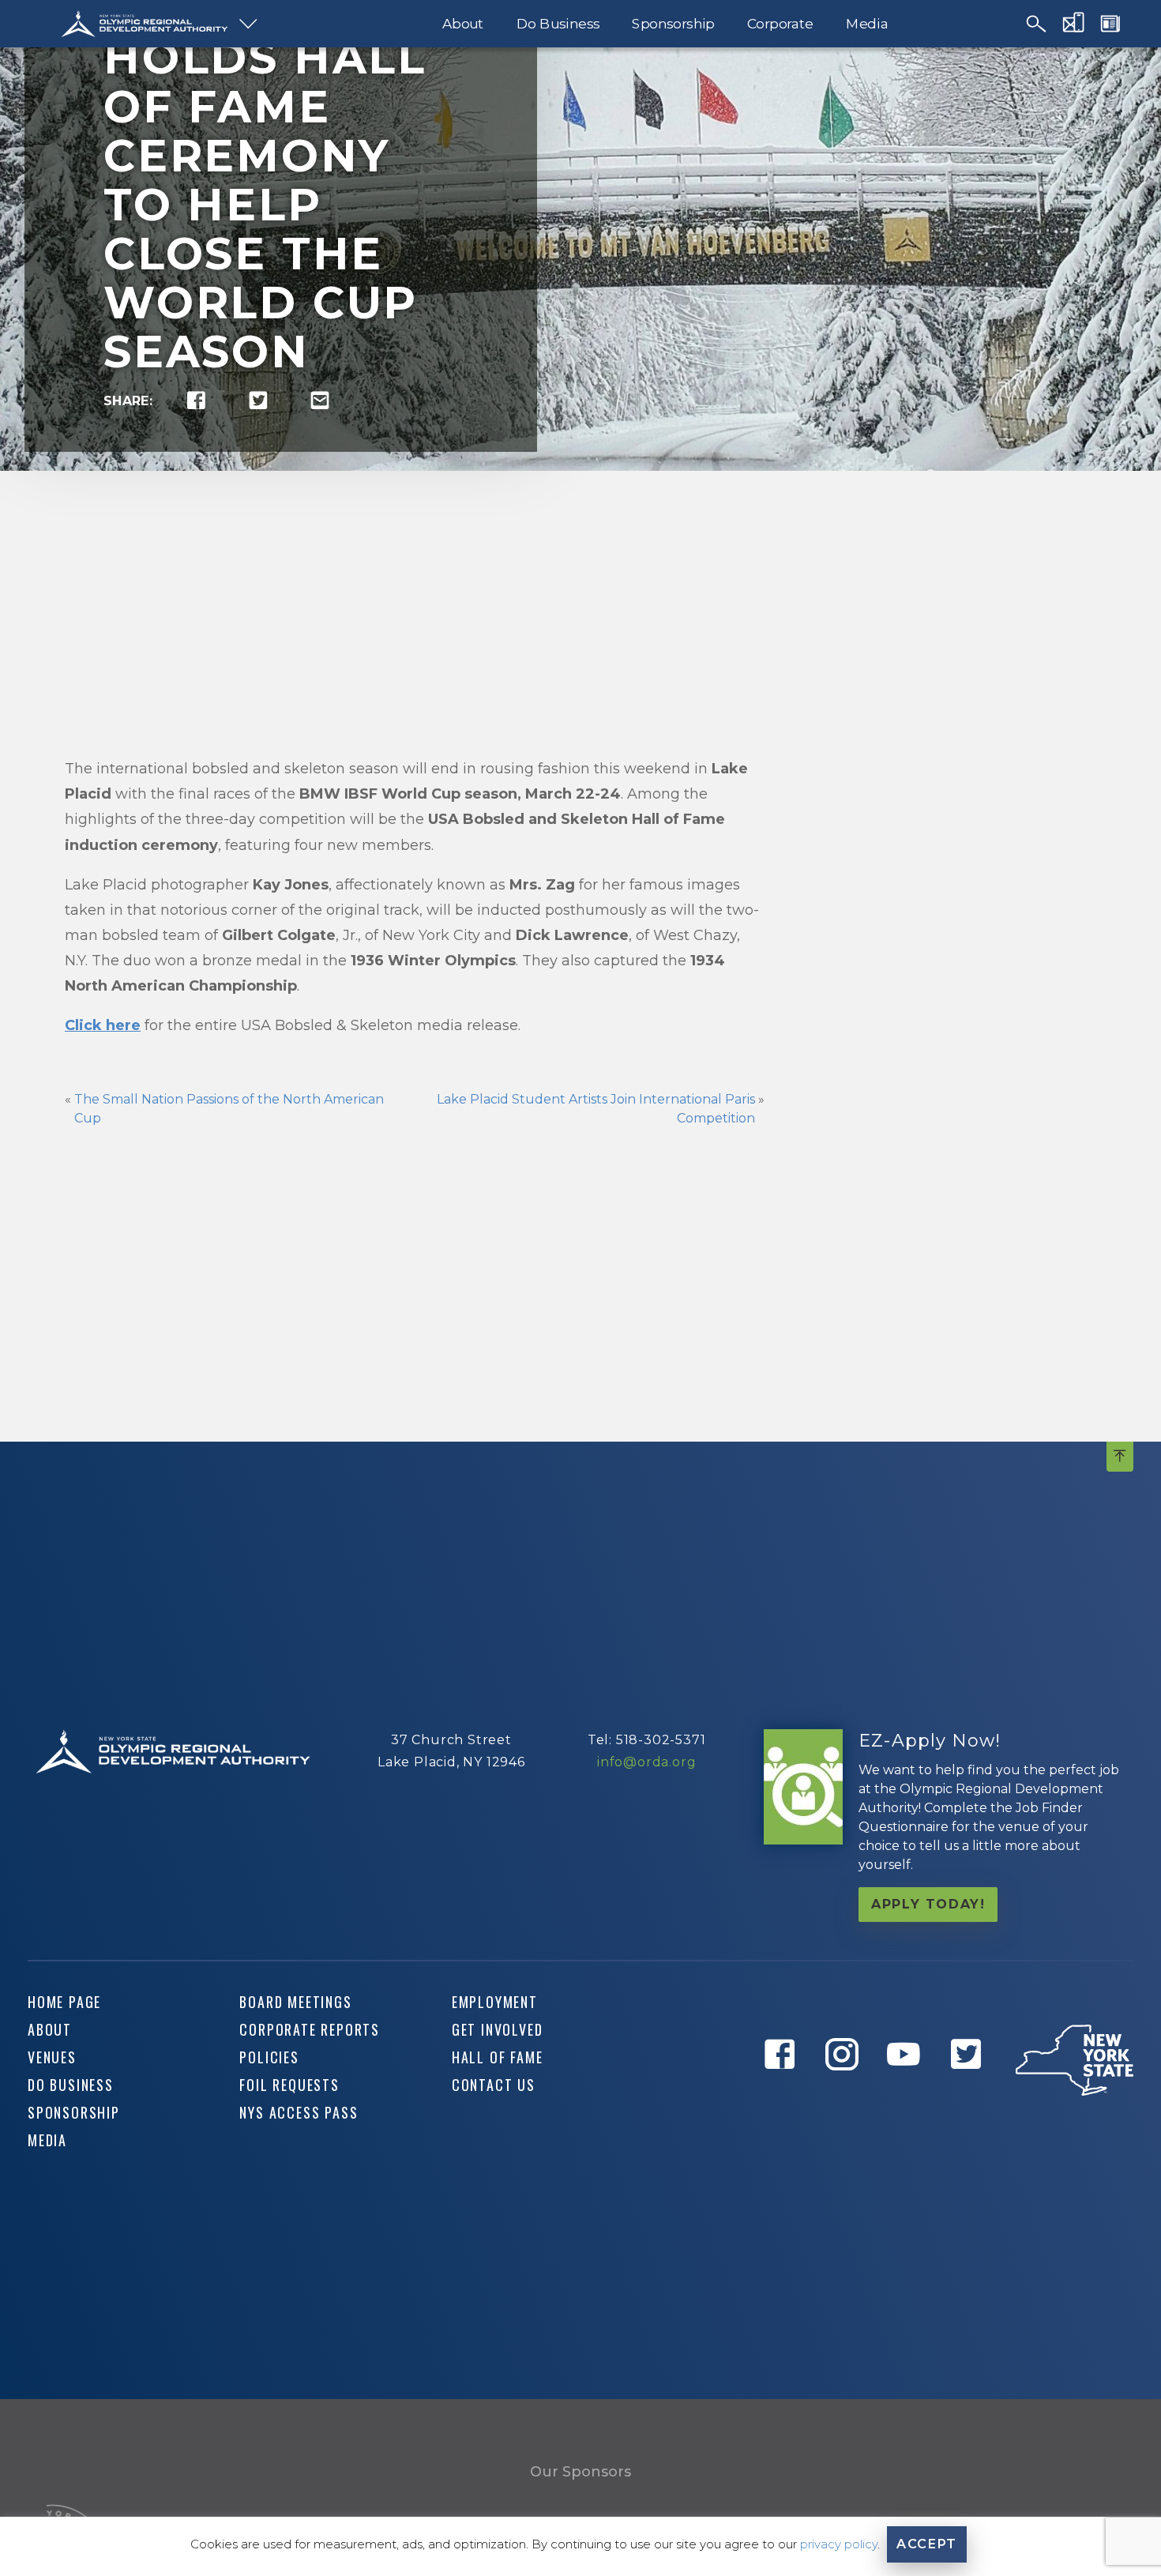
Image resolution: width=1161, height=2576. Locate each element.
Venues (52, 2057)
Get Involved (498, 2029)
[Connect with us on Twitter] (969, 2090)
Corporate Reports (310, 2029)
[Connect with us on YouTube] (907, 2090)
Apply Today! (928, 1904)
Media (867, 24)
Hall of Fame (498, 2057)
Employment (495, 2002)
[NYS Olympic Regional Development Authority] (145, 24)
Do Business (558, 24)
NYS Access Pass (299, 2112)
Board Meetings (295, 2002)
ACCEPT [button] (927, 2544)
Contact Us (494, 2085)
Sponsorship (673, 24)
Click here (103, 1025)
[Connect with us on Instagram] (845, 2090)
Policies (269, 2057)
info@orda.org (646, 1762)
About (463, 24)
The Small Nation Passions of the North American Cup (229, 1109)
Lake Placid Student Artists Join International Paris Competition (596, 1109)
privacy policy (839, 2544)
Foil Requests (289, 2085)
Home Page (64, 2002)
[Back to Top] (1120, 1457)
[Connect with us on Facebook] (783, 2090)
